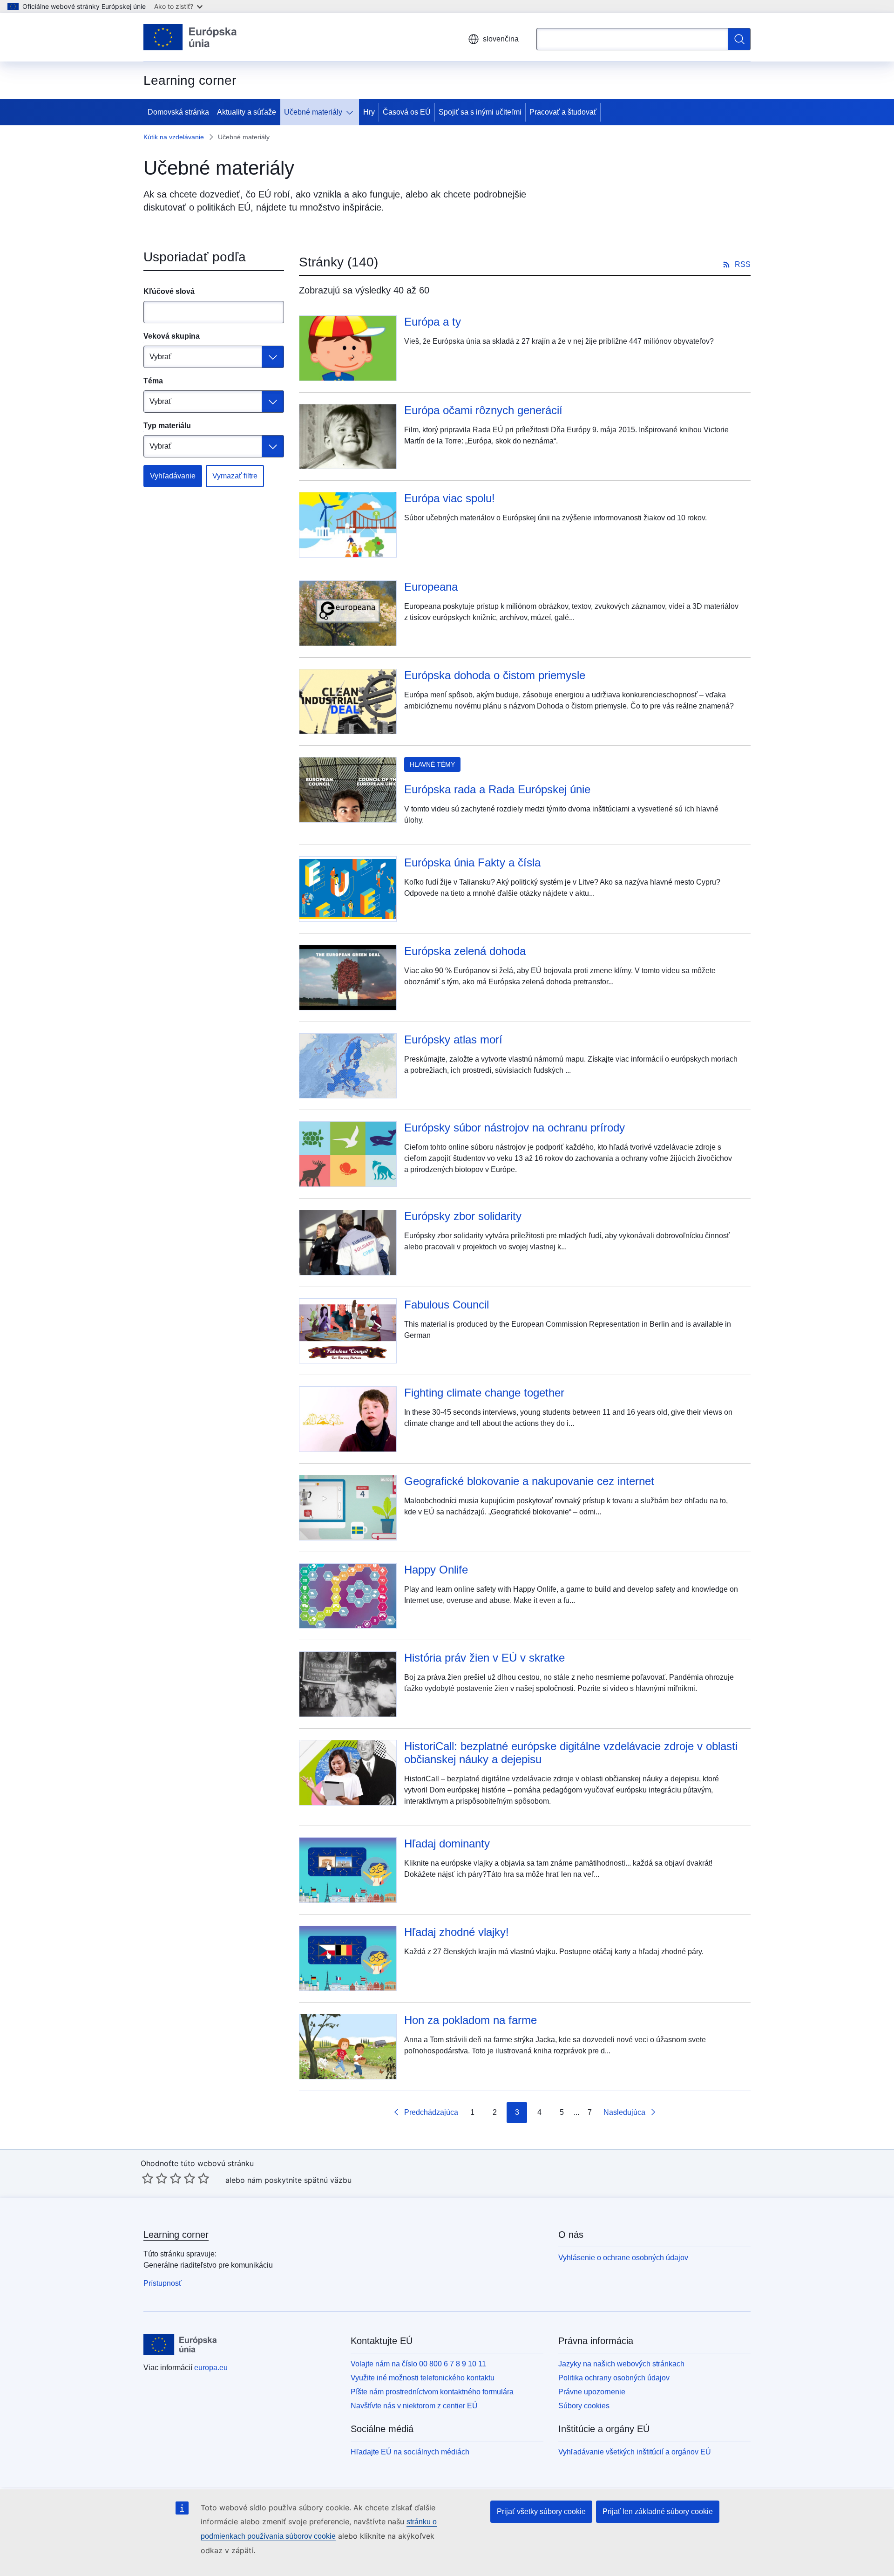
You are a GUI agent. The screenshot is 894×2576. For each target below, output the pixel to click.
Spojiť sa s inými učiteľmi (480, 112)
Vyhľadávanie (173, 476)
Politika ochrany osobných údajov (614, 2378)
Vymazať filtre (235, 476)
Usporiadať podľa (195, 257)
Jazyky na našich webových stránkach (621, 2364)
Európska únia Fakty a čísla (472, 862)
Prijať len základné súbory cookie (658, 2511)
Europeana (431, 587)
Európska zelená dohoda (465, 951)
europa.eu (211, 2368)
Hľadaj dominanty (447, 1843)
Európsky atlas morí (453, 1039)
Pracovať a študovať (563, 112)
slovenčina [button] (501, 39)
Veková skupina (172, 336)
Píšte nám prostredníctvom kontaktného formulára (432, 2392)
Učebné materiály (313, 112)
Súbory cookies (584, 2406)
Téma (153, 381)
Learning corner (176, 2235)
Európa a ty (433, 322)
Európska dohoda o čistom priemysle (495, 675)
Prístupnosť (163, 2283)
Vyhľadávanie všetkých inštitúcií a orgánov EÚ (635, 2452)
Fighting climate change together (484, 1393)
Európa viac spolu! (450, 498)
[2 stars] (155, 2178)
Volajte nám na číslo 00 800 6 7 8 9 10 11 (418, 2364)
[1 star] (148, 2178)
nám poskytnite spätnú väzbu (299, 2180)
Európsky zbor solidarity (463, 1216)
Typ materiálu (167, 426)
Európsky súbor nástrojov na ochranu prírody (515, 1128)
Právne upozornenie (592, 2392)
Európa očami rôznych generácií (483, 410)
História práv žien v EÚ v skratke (484, 1658)
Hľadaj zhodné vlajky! (457, 1932)
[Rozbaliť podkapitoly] (352, 112)
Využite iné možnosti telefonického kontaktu (423, 2378)
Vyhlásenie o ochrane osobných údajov (623, 2258)
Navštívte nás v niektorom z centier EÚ (414, 2406)
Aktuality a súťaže (247, 112)
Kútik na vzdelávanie (174, 137)
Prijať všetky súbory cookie (541, 2511)
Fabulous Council (447, 1305)
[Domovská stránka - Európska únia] (190, 37)
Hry (369, 112)
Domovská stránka (178, 112)
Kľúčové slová (169, 291)
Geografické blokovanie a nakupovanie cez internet (529, 1481)
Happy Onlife (436, 1570)
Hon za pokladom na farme (471, 2020)
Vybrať (160, 357)
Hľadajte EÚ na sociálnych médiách (410, 2452)
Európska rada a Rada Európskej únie (497, 789)
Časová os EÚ (407, 112)
